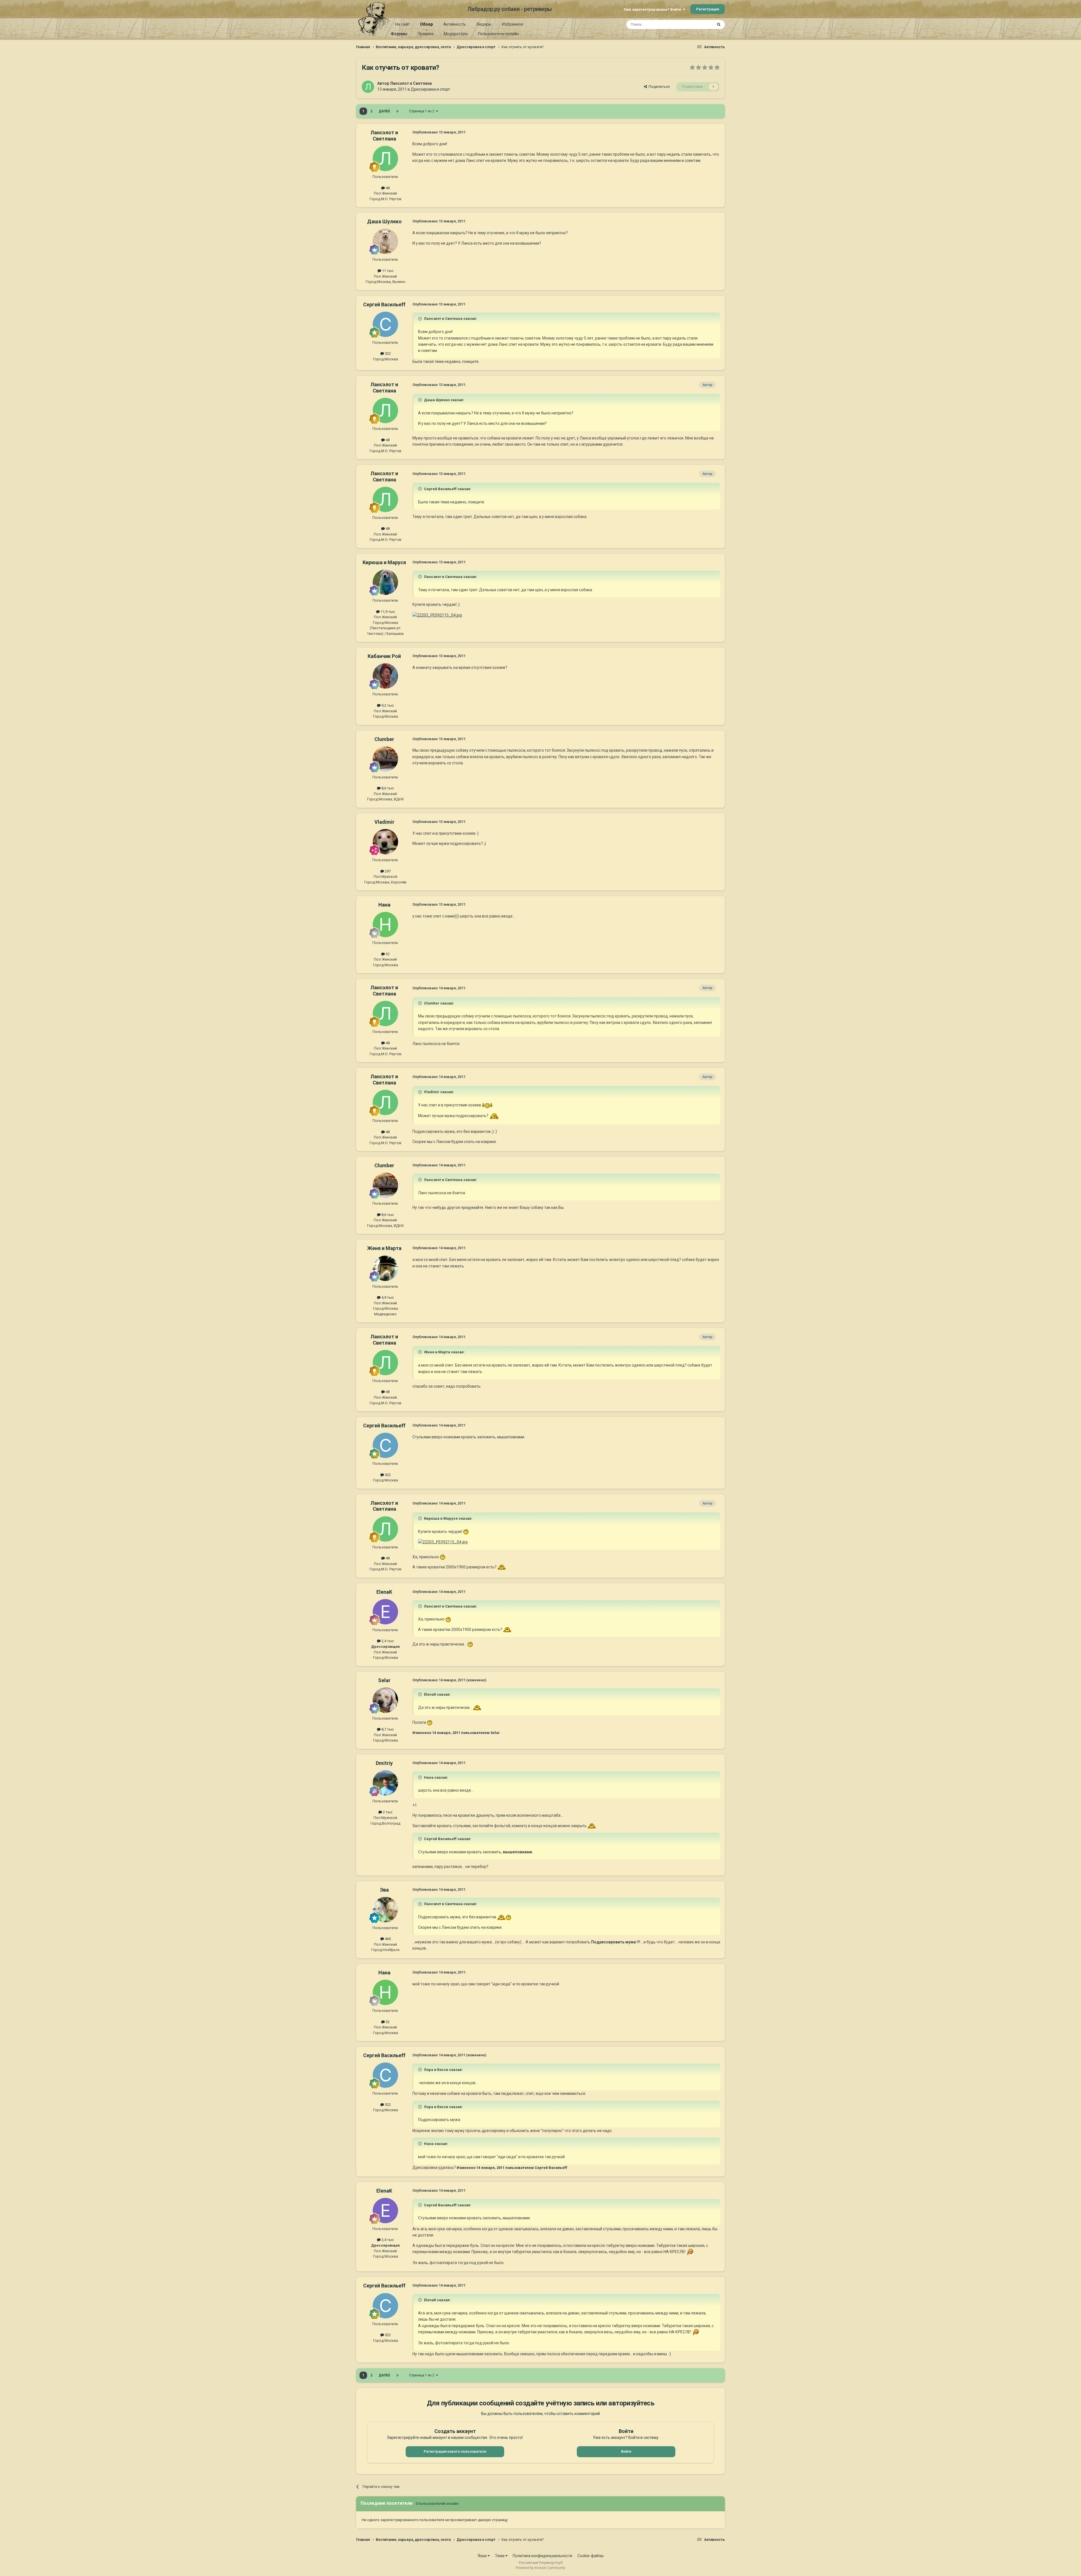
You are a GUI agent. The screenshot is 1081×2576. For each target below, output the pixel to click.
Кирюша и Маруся (384, 562)
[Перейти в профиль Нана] (385, 925)
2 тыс (387, 1812)
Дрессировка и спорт (430, 89)
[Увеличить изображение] (437, 615)
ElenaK (384, 1592)
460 (387, 1939)
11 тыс (387, 271)
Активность (454, 24)
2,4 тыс (387, 1641)
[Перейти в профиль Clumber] (385, 759)
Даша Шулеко (384, 221)
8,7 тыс (387, 1729)
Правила (426, 34)
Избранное (512, 24)
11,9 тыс (387, 612)
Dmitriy (384, 1763)
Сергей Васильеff (384, 304)
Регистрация (708, 9)
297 (387, 871)
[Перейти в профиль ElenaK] (385, 1612)
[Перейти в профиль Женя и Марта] (385, 1268)
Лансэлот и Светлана (411, 83)
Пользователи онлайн (498, 34)
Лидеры (484, 24)
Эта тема (698, 24)
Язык (483, 2556)
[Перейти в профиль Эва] (385, 1910)
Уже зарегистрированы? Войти (653, 9)
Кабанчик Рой (384, 656)
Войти (626, 2451)
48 (387, 188)
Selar (384, 1680)
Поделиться (658, 87)
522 (387, 353)
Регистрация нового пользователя (455, 2451)
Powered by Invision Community (540, 2568)
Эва (384, 1890)
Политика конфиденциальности (542, 2556)
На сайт (402, 24)
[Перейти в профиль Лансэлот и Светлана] (368, 87)
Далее (384, 111)
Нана (384, 905)
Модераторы (456, 34)
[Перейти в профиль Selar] (385, 1700)
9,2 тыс (387, 705)
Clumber (384, 739)
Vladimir (384, 822)
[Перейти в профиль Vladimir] (385, 842)
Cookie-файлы (590, 2556)
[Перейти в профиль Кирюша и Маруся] (385, 582)
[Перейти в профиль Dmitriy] (385, 1783)
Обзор (426, 24)
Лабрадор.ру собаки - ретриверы (510, 9)
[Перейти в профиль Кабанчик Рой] (385, 676)
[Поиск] (719, 24)
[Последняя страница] (397, 111)
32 (387, 954)
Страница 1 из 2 (423, 111)
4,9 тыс (387, 1297)
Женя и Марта (384, 1248)
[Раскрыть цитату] (421, 319)
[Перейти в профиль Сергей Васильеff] (385, 324)
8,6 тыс (387, 788)
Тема (500, 2556)
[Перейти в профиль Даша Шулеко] (385, 241)
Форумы (399, 34)
